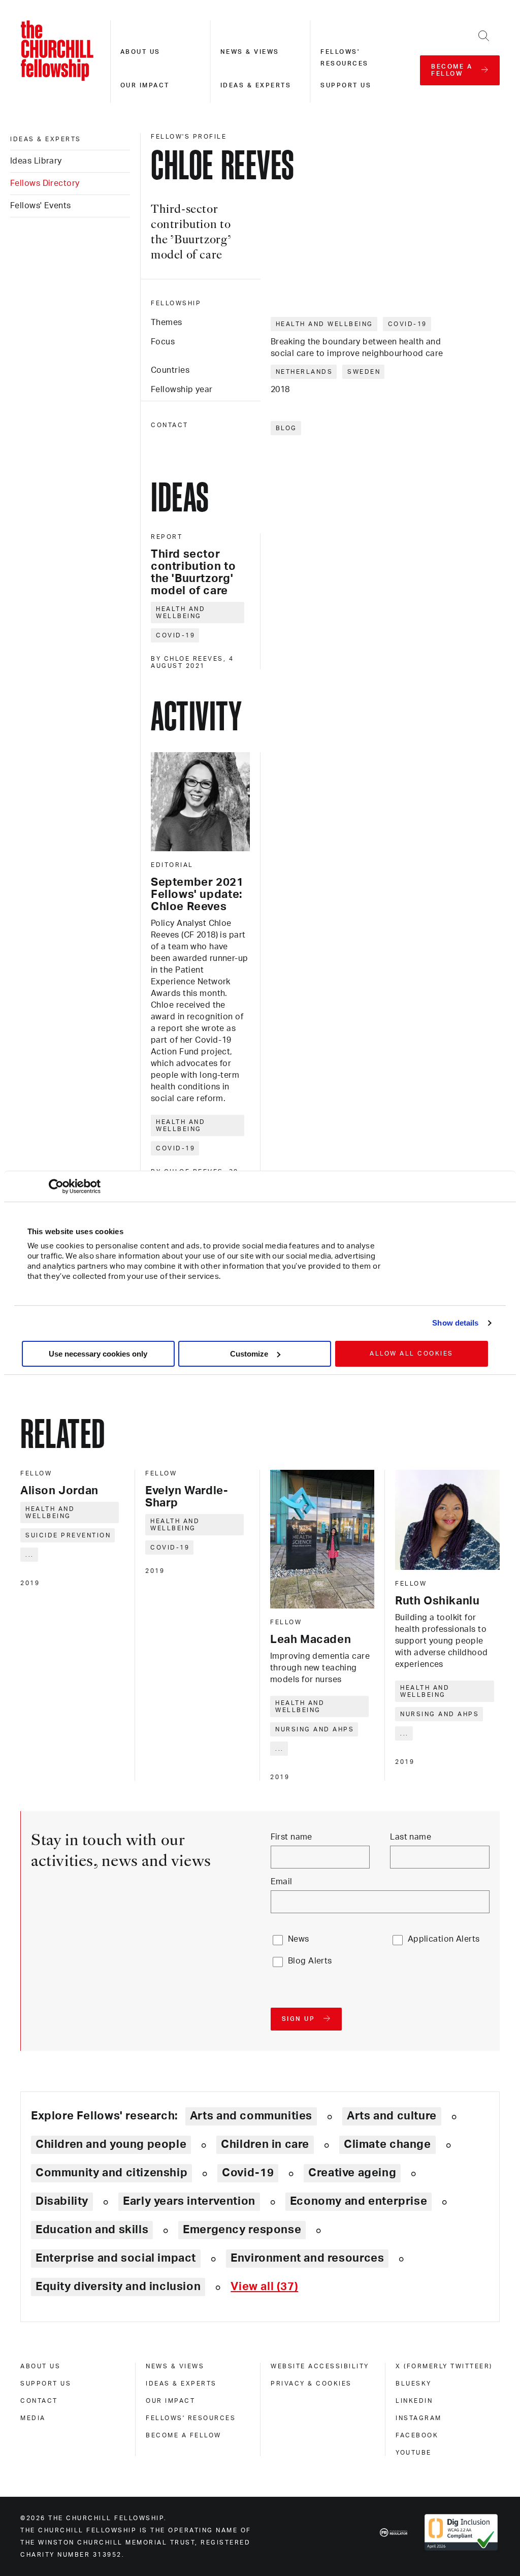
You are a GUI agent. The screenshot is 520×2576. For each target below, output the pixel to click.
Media (33, 2418)
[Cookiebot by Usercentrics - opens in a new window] (56, 1186)
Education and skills (92, 2230)
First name (291, 1837)
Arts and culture (392, 2116)
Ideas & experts (256, 85)
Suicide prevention (68, 1535)
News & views (250, 52)
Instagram (419, 2418)
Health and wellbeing (324, 324)
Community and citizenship (111, 2173)
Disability (62, 2201)
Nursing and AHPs (315, 1729)
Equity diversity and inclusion (118, 2287)
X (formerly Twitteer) (444, 2366)
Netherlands (304, 372)
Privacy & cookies (311, 2384)
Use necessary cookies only (98, 1354)
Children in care (265, 2144)
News (299, 1939)
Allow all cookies (412, 1354)
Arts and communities (251, 2116)
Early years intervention (189, 2201)
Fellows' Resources (191, 2418)
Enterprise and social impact (116, 2258)
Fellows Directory (45, 183)
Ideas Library (36, 161)
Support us (346, 85)
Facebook (417, 2435)
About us (140, 52)
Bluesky (414, 2384)
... (30, 1555)
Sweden (364, 372)
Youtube (414, 2453)
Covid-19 (408, 324)
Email (282, 1882)
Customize (249, 1354)
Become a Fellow (184, 2435)
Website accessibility (320, 2366)
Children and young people (111, 2144)
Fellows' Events (41, 206)
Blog (286, 428)
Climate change (387, 2144)
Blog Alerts (310, 1961)
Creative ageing (352, 2173)
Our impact (145, 85)
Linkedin (414, 2401)
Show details (455, 1323)
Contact (39, 2401)
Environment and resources (307, 2258)
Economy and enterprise (359, 2201)
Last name (411, 1837)
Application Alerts (444, 1939)
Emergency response (242, 2230)
